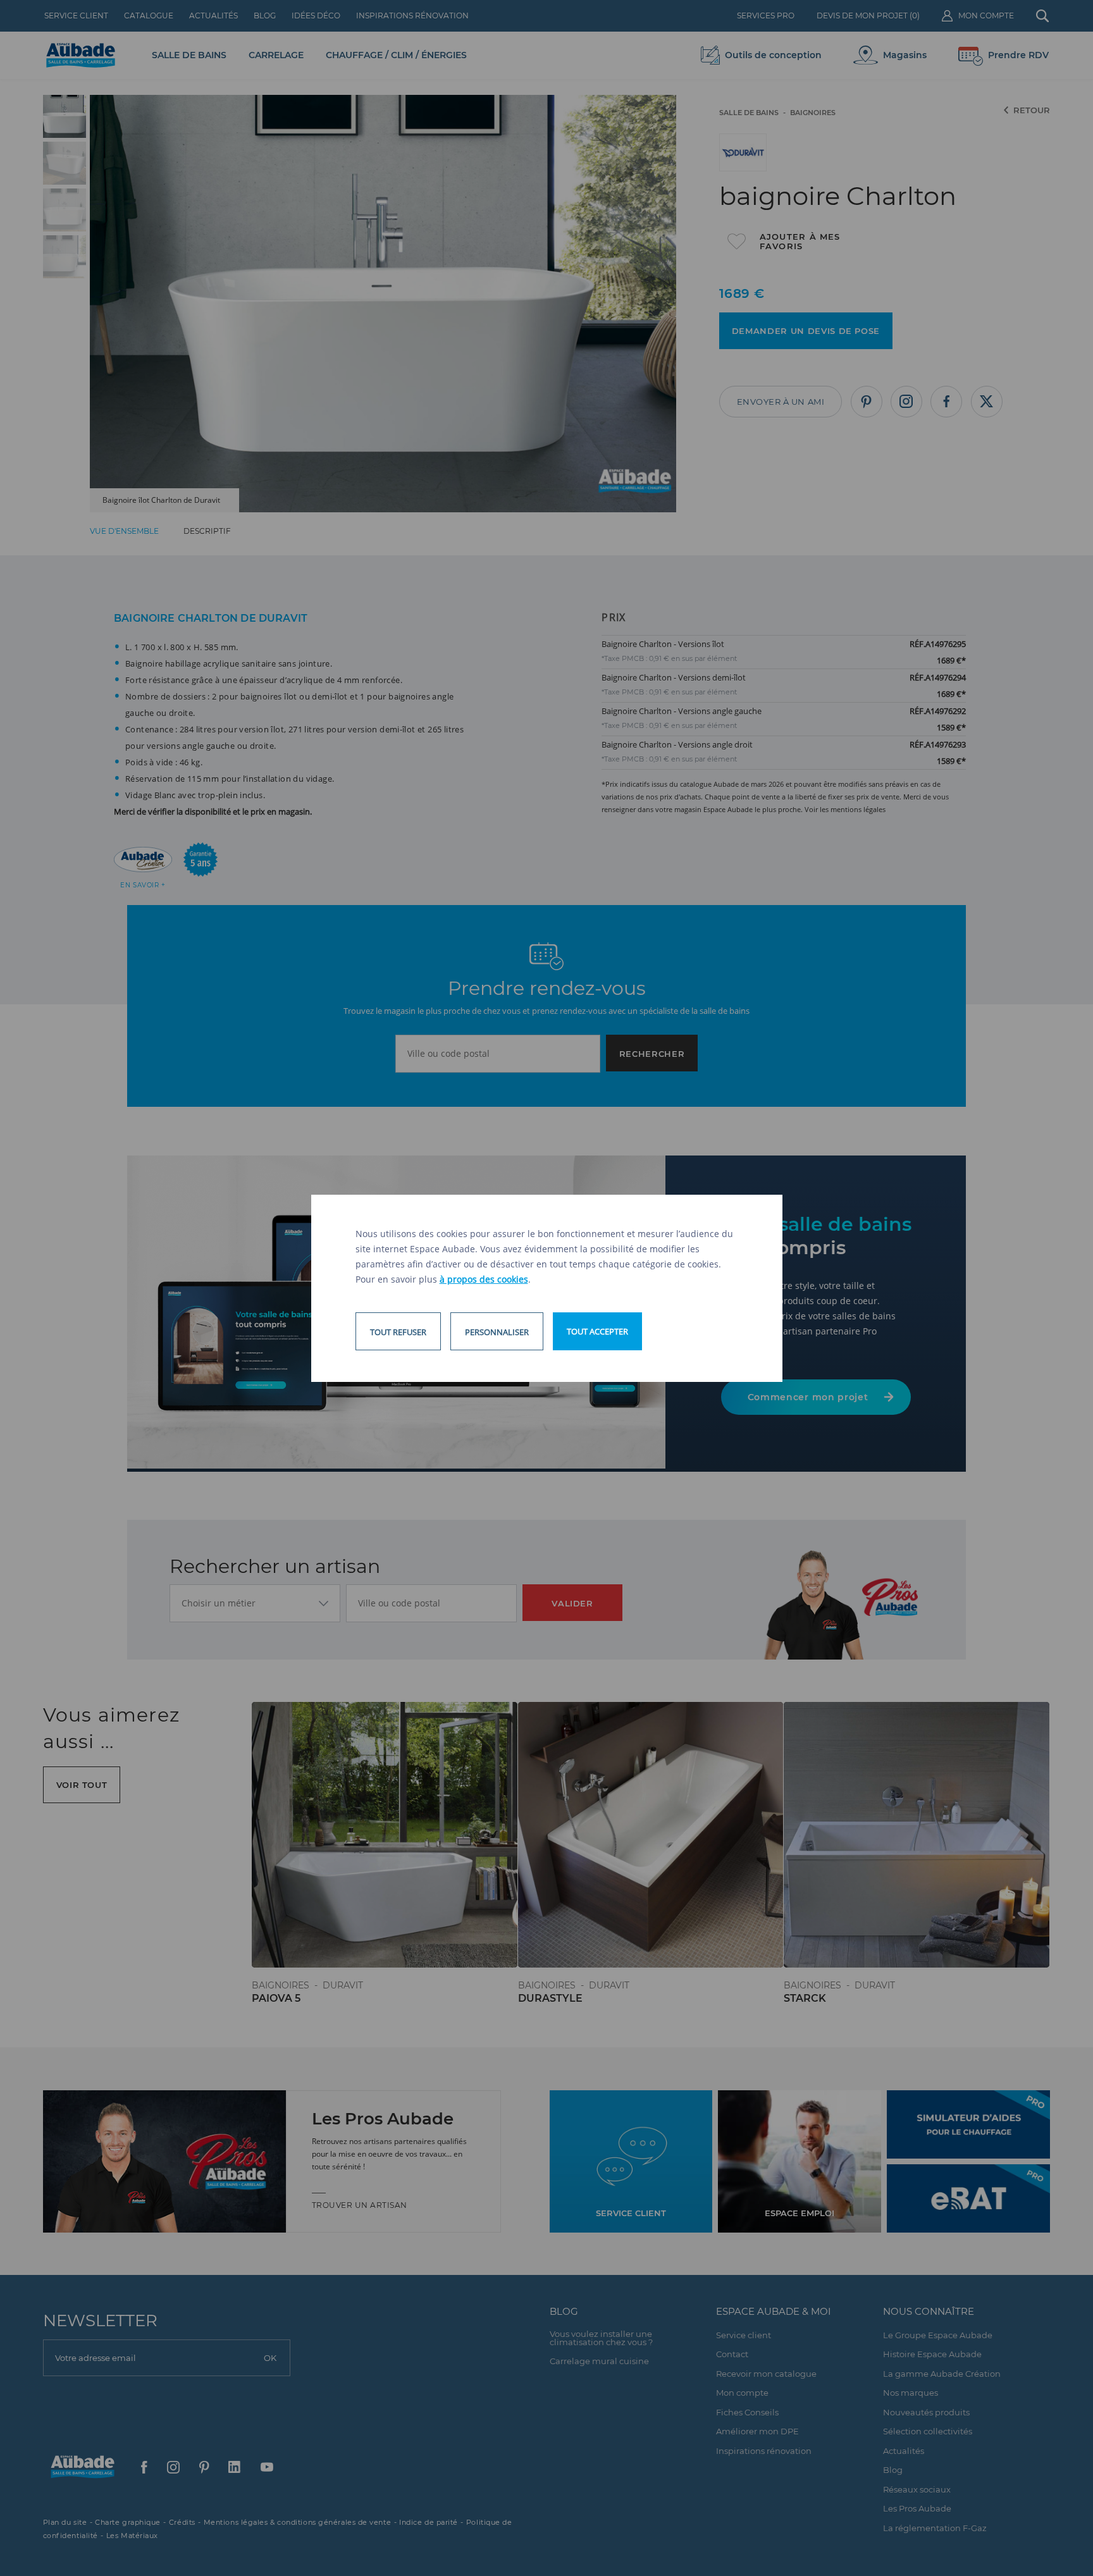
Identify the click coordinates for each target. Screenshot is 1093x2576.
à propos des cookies (484, 1279)
